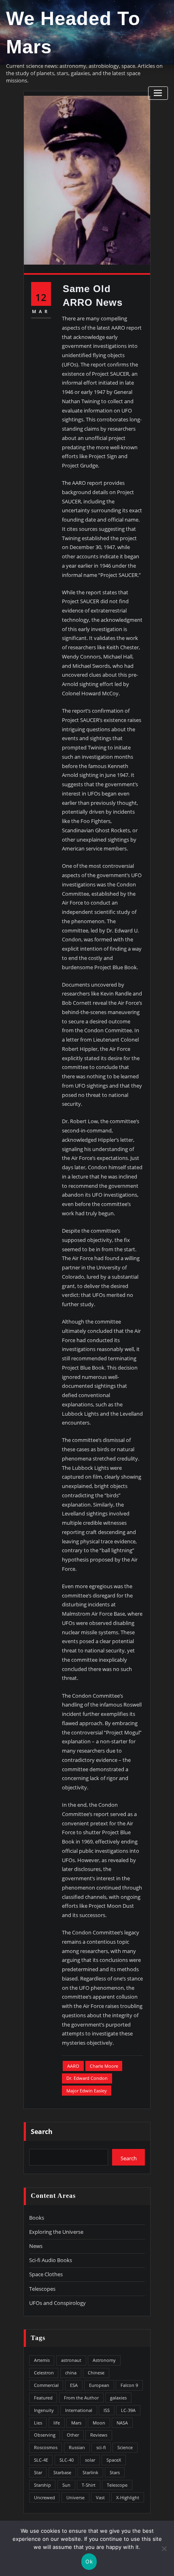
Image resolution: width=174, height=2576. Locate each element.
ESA (74, 2385)
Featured (43, 2398)
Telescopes (42, 2289)
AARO (73, 2066)
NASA (122, 2423)
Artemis (42, 2360)
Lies (38, 2423)
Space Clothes (46, 2274)
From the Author (81, 2398)
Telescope (117, 2485)
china (71, 2373)
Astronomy (104, 2360)
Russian (77, 2447)
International (79, 2410)
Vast (100, 2497)
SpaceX (114, 2460)
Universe (75, 2497)
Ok (89, 2561)
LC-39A (128, 2410)
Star (38, 2472)
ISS (107, 2410)
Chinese (96, 2373)
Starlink (90, 2472)
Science (125, 2447)
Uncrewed (45, 2497)
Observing (45, 2435)
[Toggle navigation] (158, 93)
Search (42, 2132)
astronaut (71, 2360)
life (57, 2423)
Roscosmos (46, 2447)
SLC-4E (41, 2460)
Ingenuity (44, 2410)
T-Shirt (89, 2485)
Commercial (46, 2385)
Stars (115, 2472)
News (36, 2246)
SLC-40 (67, 2460)
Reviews (99, 2435)
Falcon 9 (129, 2385)
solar (90, 2460)
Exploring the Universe (56, 2232)
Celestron (44, 2373)
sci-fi (101, 2447)
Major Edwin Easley (87, 2091)
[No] (164, 2549)
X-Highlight (128, 2497)
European (99, 2385)
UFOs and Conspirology (57, 2303)
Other (73, 2435)
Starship (42, 2485)
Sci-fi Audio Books (51, 2260)
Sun (66, 2485)
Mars (76, 2423)
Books (37, 2218)
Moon (99, 2423)
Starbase (62, 2472)
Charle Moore (104, 2066)
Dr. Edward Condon (87, 2078)
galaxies (118, 2398)
